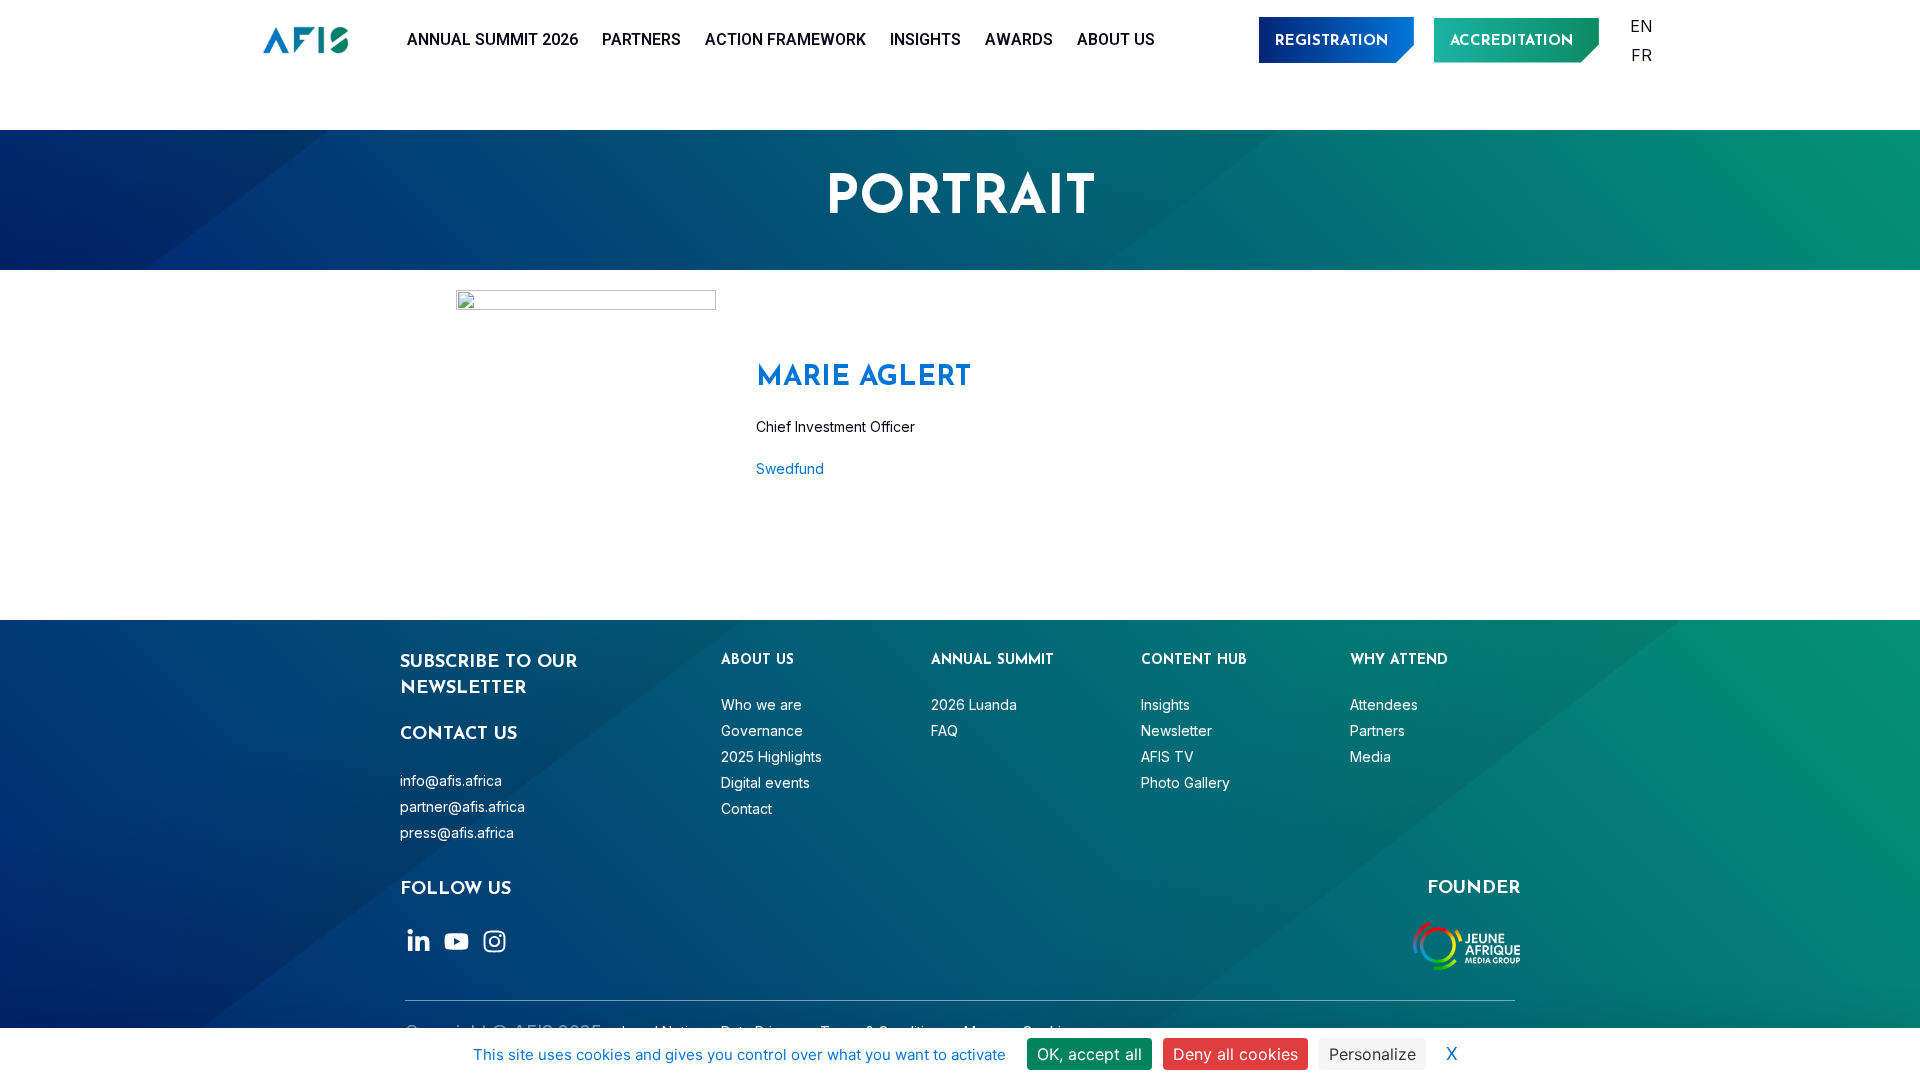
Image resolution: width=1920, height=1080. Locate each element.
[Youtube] (456, 941)
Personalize (1372, 1054)
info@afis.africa (451, 780)
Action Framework (785, 39)
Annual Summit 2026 (492, 39)
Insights (925, 39)
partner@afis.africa (462, 806)
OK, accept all (1089, 1054)
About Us (1116, 39)
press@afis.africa (457, 832)
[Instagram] (494, 941)
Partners (641, 39)
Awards (1019, 39)
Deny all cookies (1235, 1054)
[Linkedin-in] (418, 941)
